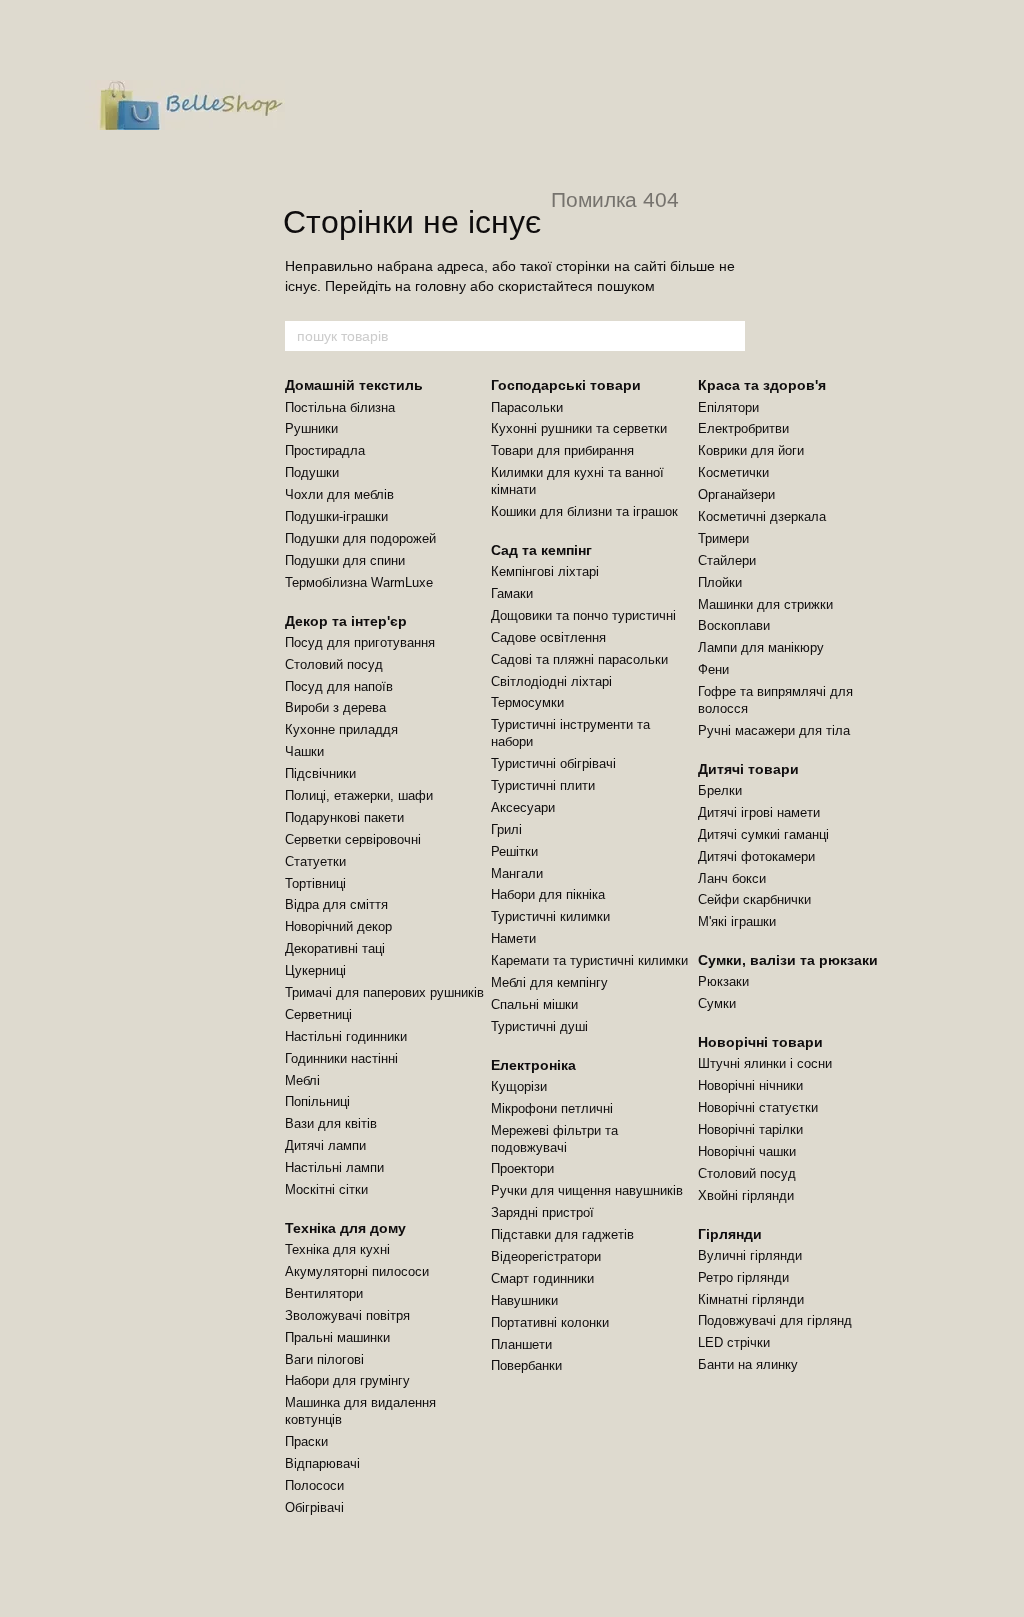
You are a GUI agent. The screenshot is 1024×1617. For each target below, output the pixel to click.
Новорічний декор (338, 926)
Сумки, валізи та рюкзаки (788, 960)
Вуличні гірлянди (750, 1255)
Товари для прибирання (562, 450)
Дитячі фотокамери (756, 856)
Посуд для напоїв (339, 686)
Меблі (302, 1080)
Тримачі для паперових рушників (384, 992)
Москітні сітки (326, 1189)
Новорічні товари (760, 1042)
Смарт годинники (542, 1278)
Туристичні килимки (550, 916)
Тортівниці (315, 883)
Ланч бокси (732, 878)
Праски (306, 1441)
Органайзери (736, 494)
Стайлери (727, 560)
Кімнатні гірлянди (751, 1299)
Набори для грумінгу (347, 1380)
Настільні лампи (334, 1167)
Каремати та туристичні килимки (589, 960)
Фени (713, 669)
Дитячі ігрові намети (759, 812)
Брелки (720, 790)
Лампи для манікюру (761, 647)
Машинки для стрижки (765, 604)
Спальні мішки (534, 1004)
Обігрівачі (314, 1507)
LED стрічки (734, 1342)
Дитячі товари (748, 769)
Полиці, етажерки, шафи (359, 795)
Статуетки (315, 861)
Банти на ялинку (748, 1364)
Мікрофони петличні (552, 1108)
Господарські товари (566, 385)
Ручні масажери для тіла (774, 730)
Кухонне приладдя (341, 729)
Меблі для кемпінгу (549, 982)
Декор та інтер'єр (346, 621)
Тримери (723, 538)
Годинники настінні (341, 1058)
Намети (513, 938)
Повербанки (526, 1365)
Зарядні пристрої (542, 1212)
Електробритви (743, 428)
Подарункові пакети (344, 817)
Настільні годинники (346, 1036)
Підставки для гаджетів (562, 1234)
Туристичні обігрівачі (553, 763)
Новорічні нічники (750, 1085)
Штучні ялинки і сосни (765, 1063)
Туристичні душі (539, 1026)
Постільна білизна (340, 407)
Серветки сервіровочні (353, 839)
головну (440, 286)
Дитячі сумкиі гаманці (763, 834)
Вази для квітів (331, 1123)
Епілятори (728, 407)
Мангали (517, 873)
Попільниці (317, 1101)
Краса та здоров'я (762, 385)
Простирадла (325, 450)
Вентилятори (324, 1293)
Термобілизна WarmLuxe (359, 582)
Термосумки (527, 702)
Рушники (311, 428)
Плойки (720, 582)
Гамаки (512, 593)
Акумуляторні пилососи (357, 1271)
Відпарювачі (322, 1463)
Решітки (514, 851)
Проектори (522, 1168)
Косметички (733, 472)
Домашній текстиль (354, 385)
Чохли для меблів (339, 494)
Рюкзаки (723, 981)
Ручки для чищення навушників (587, 1190)
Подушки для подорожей (360, 538)
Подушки (312, 472)
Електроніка (533, 1065)
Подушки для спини (345, 560)
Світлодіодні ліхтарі (551, 681)
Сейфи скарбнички (754, 899)
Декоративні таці (335, 948)
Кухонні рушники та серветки (579, 428)
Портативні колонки (550, 1322)
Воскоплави (734, 625)
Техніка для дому (345, 1228)
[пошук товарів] (729, 336)
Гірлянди (730, 1234)
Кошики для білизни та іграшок (584, 511)
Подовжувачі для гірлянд (775, 1320)
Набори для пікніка (548, 894)
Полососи (314, 1485)
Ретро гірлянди (743, 1277)
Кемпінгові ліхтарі (545, 571)
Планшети (521, 1344)
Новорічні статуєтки (758, 1107)
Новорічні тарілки (750, 1129)
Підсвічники (320, 773)
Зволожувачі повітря (347, 1315)
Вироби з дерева (335, 707)
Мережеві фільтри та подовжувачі (554, 1139)
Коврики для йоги (751, 450)
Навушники (524, 1300)
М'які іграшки (737, 921)
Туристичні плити (543, 785)
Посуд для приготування (360, 642)
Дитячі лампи (325, 1145)
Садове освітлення (548, 637)
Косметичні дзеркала (762, 516)
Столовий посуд (334, 664)
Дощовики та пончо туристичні (583, 615)
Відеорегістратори (546, 1256)
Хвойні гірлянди (746, 1195)
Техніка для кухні (337, 1249)
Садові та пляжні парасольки (579, 659)
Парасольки (527, 407)
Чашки (304, 751)
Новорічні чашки (747, 1151)
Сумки (717, 1003)
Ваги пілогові (324, 1359)
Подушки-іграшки (336, 516)
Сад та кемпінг (541, 550)
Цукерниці (315, 970)
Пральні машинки (337, 1337)
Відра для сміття (336, 904)
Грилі (506, 829)
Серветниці (318, 1014)
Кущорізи (519, 1086)
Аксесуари (523, 807)
